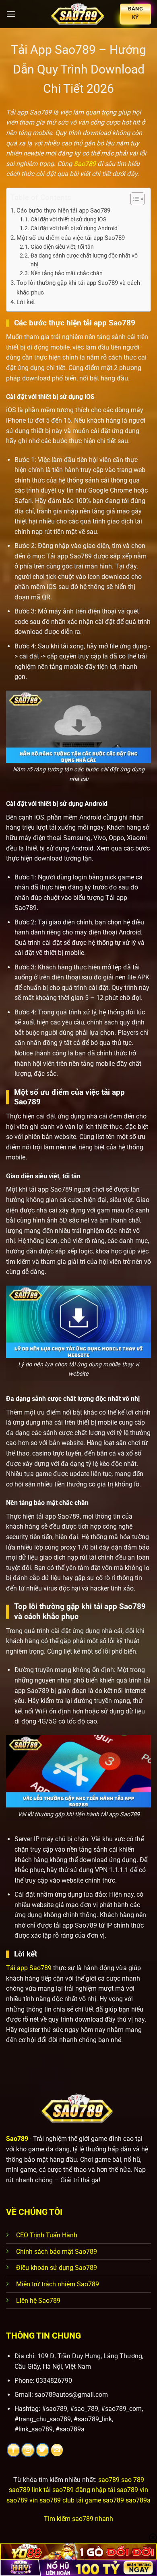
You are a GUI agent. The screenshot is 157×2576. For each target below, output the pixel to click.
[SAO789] (78, 14)
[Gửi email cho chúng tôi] (57, 2450)
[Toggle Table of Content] (133, 199)
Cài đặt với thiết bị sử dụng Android (74, 228)
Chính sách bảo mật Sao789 (57, 2252)
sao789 (109, 2480)
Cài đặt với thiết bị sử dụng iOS (68, 219)
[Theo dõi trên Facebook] (13, 2450)
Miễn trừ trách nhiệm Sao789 (58, 2284)
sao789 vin (22, 2500)
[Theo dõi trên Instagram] (28, 2450)
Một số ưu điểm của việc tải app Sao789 (71, 238)
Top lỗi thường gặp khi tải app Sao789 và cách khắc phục (78, 288)
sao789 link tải (30, 2490)
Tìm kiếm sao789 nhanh (78, 2519)
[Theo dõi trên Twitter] (42, 2450)
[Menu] (11, 14)
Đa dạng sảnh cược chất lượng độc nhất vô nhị (84, 260)
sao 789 (133, 2480)
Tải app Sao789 (29, 1968)
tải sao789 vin (128, 2490)
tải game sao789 (100, 2500)
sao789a (138, 2500)
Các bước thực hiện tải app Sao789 (63, 211)
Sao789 (85, 164)
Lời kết (26, 302)
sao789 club (57, 2500)
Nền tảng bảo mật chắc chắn (67, 273)
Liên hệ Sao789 (38, 2301)
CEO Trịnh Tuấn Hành (47, 2235)
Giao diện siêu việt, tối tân (62, 247)
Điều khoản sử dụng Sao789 (57, 2268)
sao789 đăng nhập (79, 2490)
